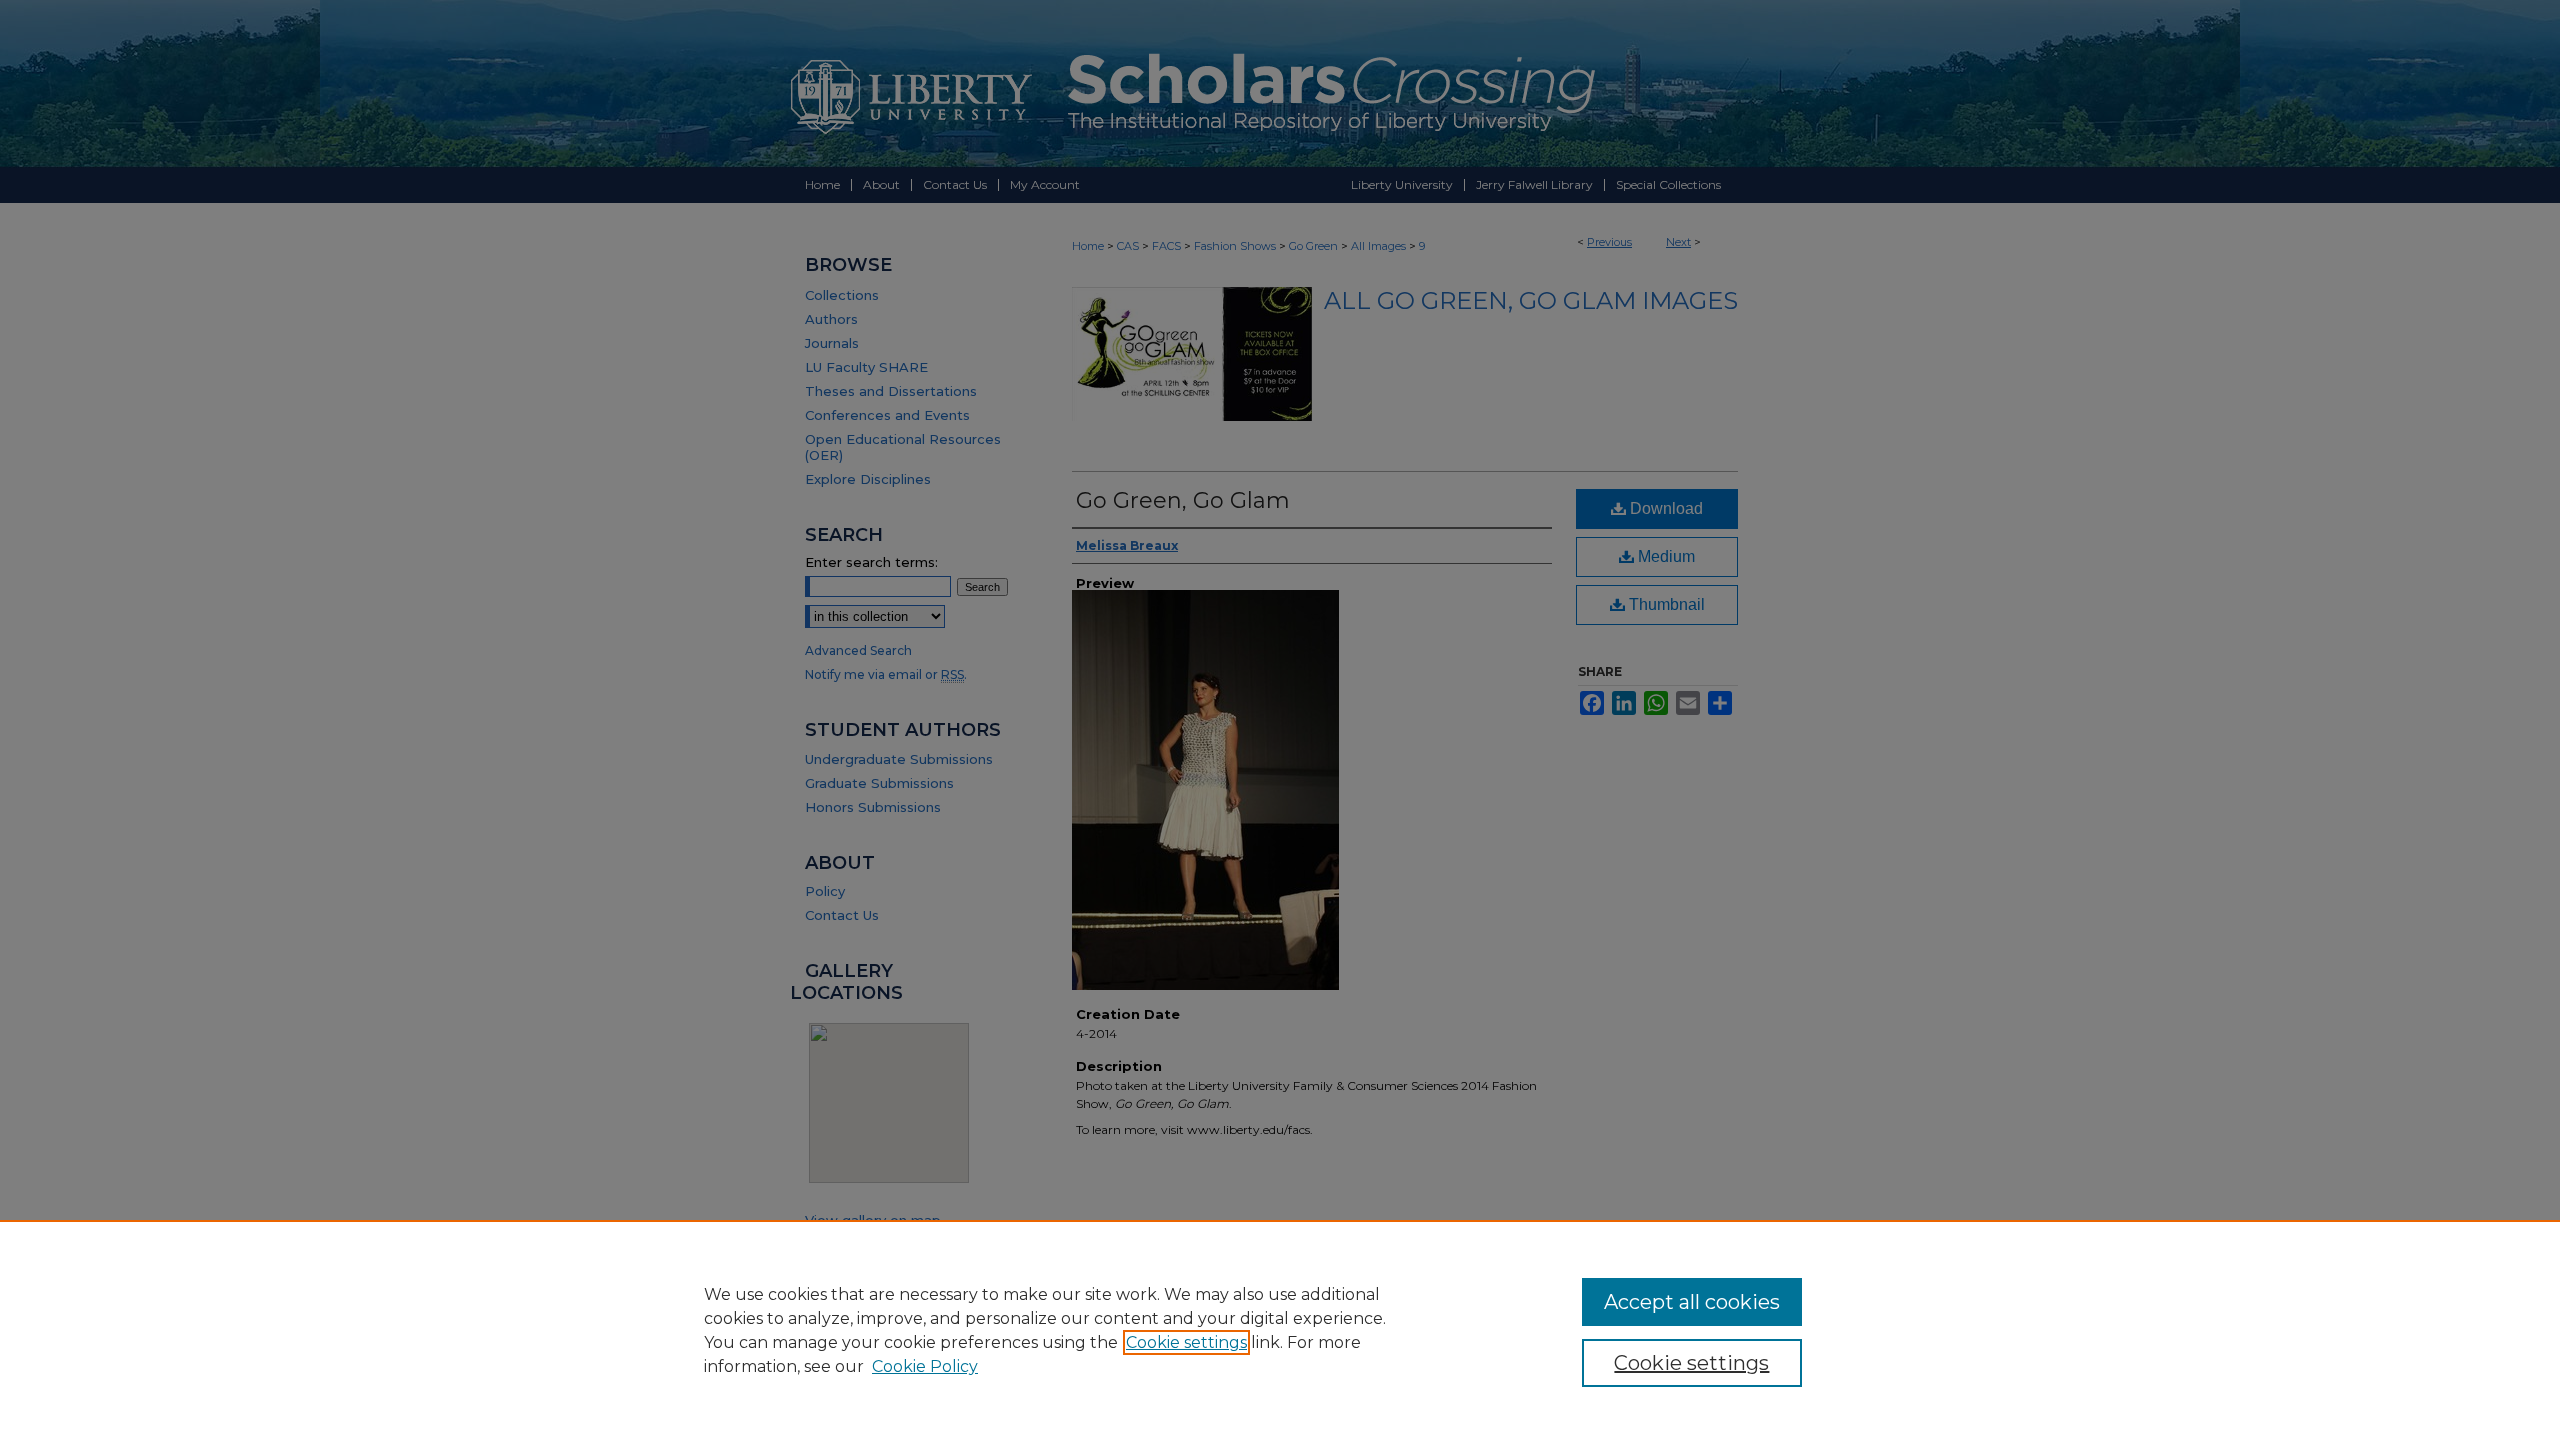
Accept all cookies (1692, 1302)
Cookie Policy (925, 1366)
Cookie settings (1186, 1342)
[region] (1280, 1330)
